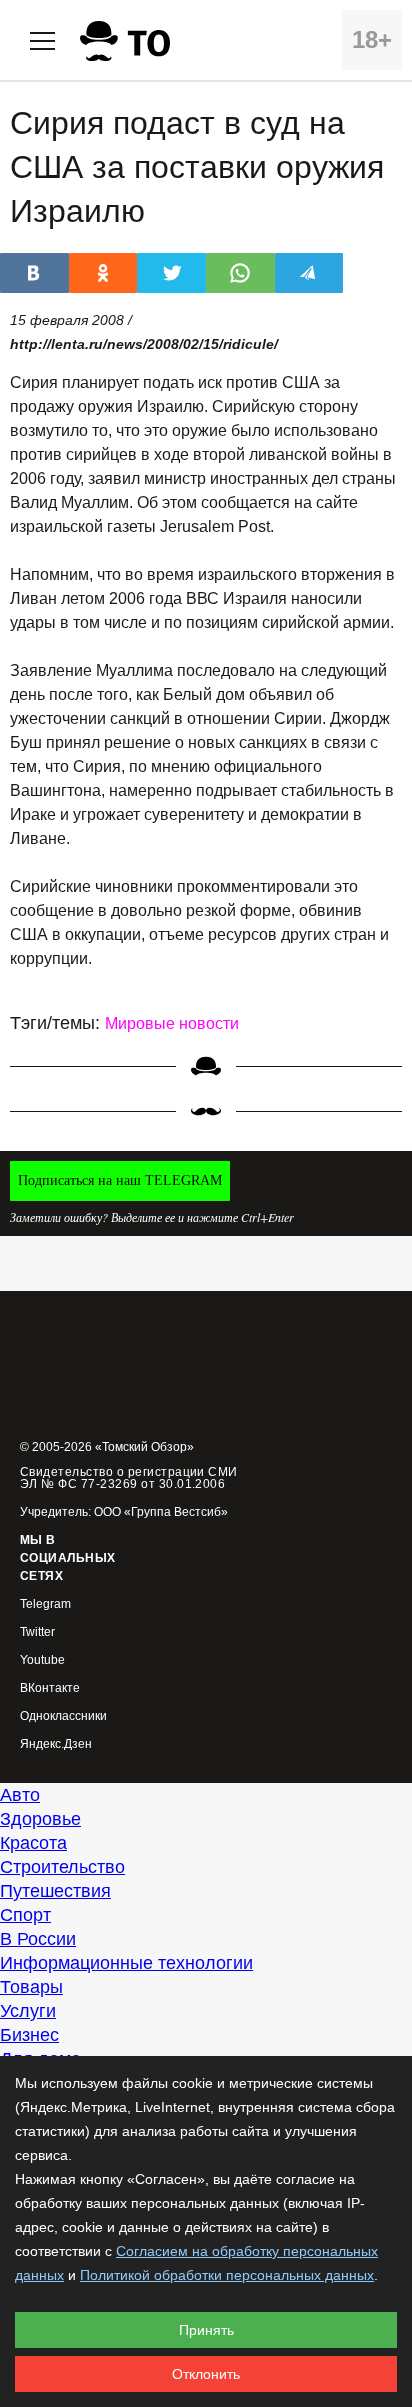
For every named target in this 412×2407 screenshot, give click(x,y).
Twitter (37, 1632)
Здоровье (40, 1819)
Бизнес (29, 2035)
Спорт (25, 1915)
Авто (20, 1795)
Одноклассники (63, 1716)
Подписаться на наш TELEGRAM (120, 1180)
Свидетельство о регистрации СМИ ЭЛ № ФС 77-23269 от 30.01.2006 (129, 1478)
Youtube (42, 1660)
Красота (33, 1843)
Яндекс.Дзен (56, 1744)
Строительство (62, 1867)
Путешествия (55, 1891)
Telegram (45, 1604)
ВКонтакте (50, 1688)
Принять (206, 2330)
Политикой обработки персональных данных (227, 2275)
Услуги (28, 2011)
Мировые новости (172, 1023)
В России (38, 1939)
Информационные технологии (126, 1963)
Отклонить (206, 2374)
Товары (31, 1987)
